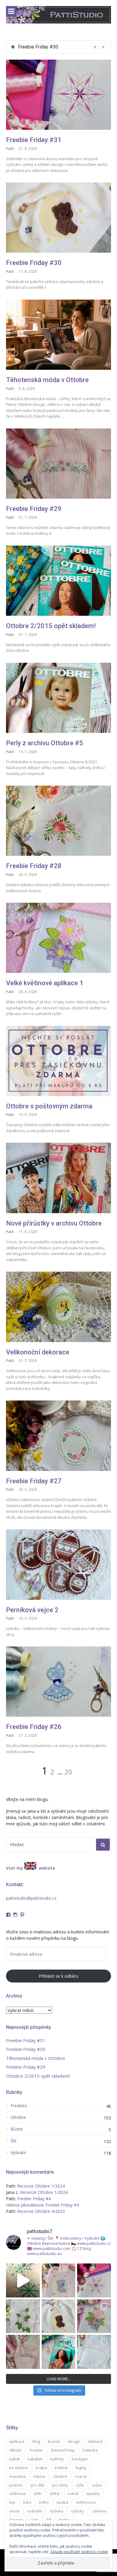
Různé (17, 2129)
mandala (17, 2476)
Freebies (19, 2106)
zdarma (99, 2511)
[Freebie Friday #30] (58, 218)
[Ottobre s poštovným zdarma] (58, 1061)
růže (80, 2485)
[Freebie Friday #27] (58, 1436)
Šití (13, 2141)
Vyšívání (18, 2153)
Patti (10, 149)
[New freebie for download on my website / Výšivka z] (59, 2316)
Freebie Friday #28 (34, 866)
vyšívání (35, 2511)
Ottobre (18, 2117)
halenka (90, 2450)
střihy (55, 2493)
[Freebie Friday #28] (58, 821)
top (12, 2502)
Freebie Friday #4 (34, 2199)
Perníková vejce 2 (32, 1610)
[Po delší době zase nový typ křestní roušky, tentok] (94, 2352)
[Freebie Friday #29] (58, 464)
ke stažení (19, 2468)
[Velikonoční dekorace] (58, 1307)
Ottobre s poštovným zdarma (49, 1106)
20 (68, 1772)
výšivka (57, 2511)
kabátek (35, 2459)
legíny (81, 2468)
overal (81, 2476)
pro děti (37, 2485)
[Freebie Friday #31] (58, 95)
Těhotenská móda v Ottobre (47, 47)
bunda (54, 2441)
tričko (44, 2502)
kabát (15, 2459)
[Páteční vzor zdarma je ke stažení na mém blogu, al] (23, 2352)
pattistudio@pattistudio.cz (31, 1898)
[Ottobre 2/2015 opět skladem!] (58, 581)
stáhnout (18, 2493)
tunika (62, 2502)
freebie (36, 2450)
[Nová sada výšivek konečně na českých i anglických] (94, 2316)
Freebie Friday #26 (34, 1727)
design (74, 2441)
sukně (73, 2493)
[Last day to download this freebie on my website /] (59, 2280)
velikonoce (86, 2502)
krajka (41, 2468)
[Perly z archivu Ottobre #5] (58, 698)
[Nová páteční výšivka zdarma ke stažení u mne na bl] (94, 2280)
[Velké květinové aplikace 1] (58, 938)
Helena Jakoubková (25, 2205)
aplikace (17, 2441)
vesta (14, 2511)
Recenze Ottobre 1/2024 (41, 2186)
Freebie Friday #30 (34, 263)
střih (38, 2493)
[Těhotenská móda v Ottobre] (58, 335)
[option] (62, 47)
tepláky (93, 2493)
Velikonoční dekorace (38, 1352)
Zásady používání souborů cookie (79, 2552)
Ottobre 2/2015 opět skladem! (51, 626)
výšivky (78, 2511)
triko (27, 2502)
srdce (97, 2485)
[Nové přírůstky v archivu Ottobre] (58, 1178)
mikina (39, 2476)
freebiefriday (63, 2450)
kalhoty (57, 2459)
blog (36, 2441)
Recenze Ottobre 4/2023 (41, 2211)
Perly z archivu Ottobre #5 (45, 743)
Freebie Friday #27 (34, 1481)
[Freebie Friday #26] (58, 1682)
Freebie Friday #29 (34, 509)
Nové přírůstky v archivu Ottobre (54, 1223)
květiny (61, 2468)
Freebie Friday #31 (34, 140)
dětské (15, 2450)
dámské (95, 2441)
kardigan (80, 2459)
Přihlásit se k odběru (58, 1976)
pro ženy (60, 2485)
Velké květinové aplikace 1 (45, 983)
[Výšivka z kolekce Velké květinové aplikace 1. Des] (23, 2316)
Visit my (15, 1868)
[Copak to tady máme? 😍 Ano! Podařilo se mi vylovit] (59, 2352)
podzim (16, 2485)
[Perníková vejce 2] (58, 1564)
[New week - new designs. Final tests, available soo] (23, 2280)
